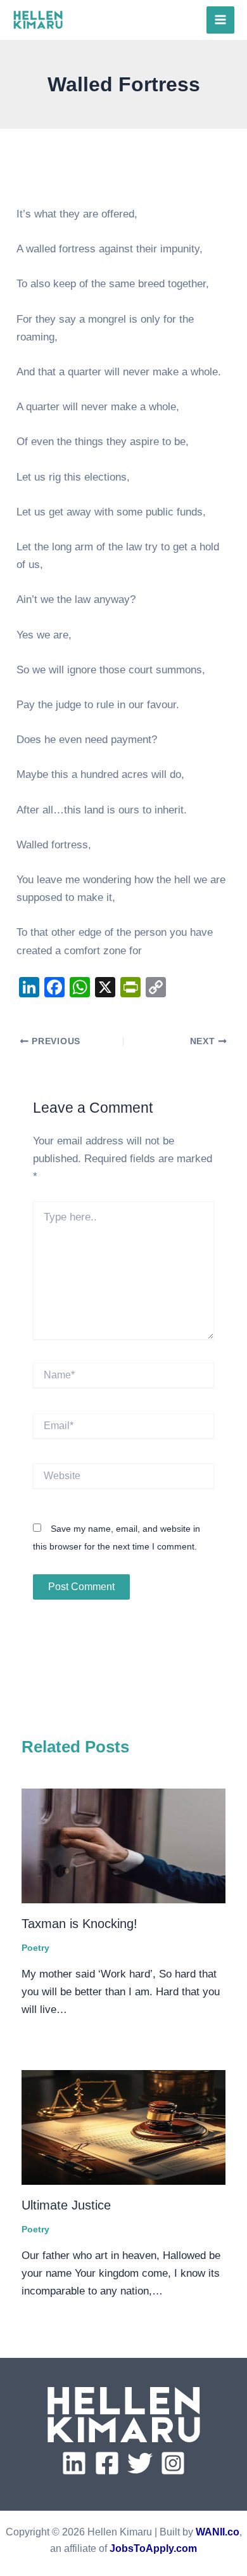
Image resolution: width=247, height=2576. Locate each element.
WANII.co (218, 2532)
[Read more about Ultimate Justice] (123, 2127)
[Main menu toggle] (220, 20)
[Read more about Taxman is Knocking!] (123, 1846)
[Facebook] (107, 2463)
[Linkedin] (74, 2463)
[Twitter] (140, 2463)
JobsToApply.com (153, 2548)
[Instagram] (173, 2463)
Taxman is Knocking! (79, 1924)
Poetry (35, 1948)
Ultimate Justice (66, 2205)
